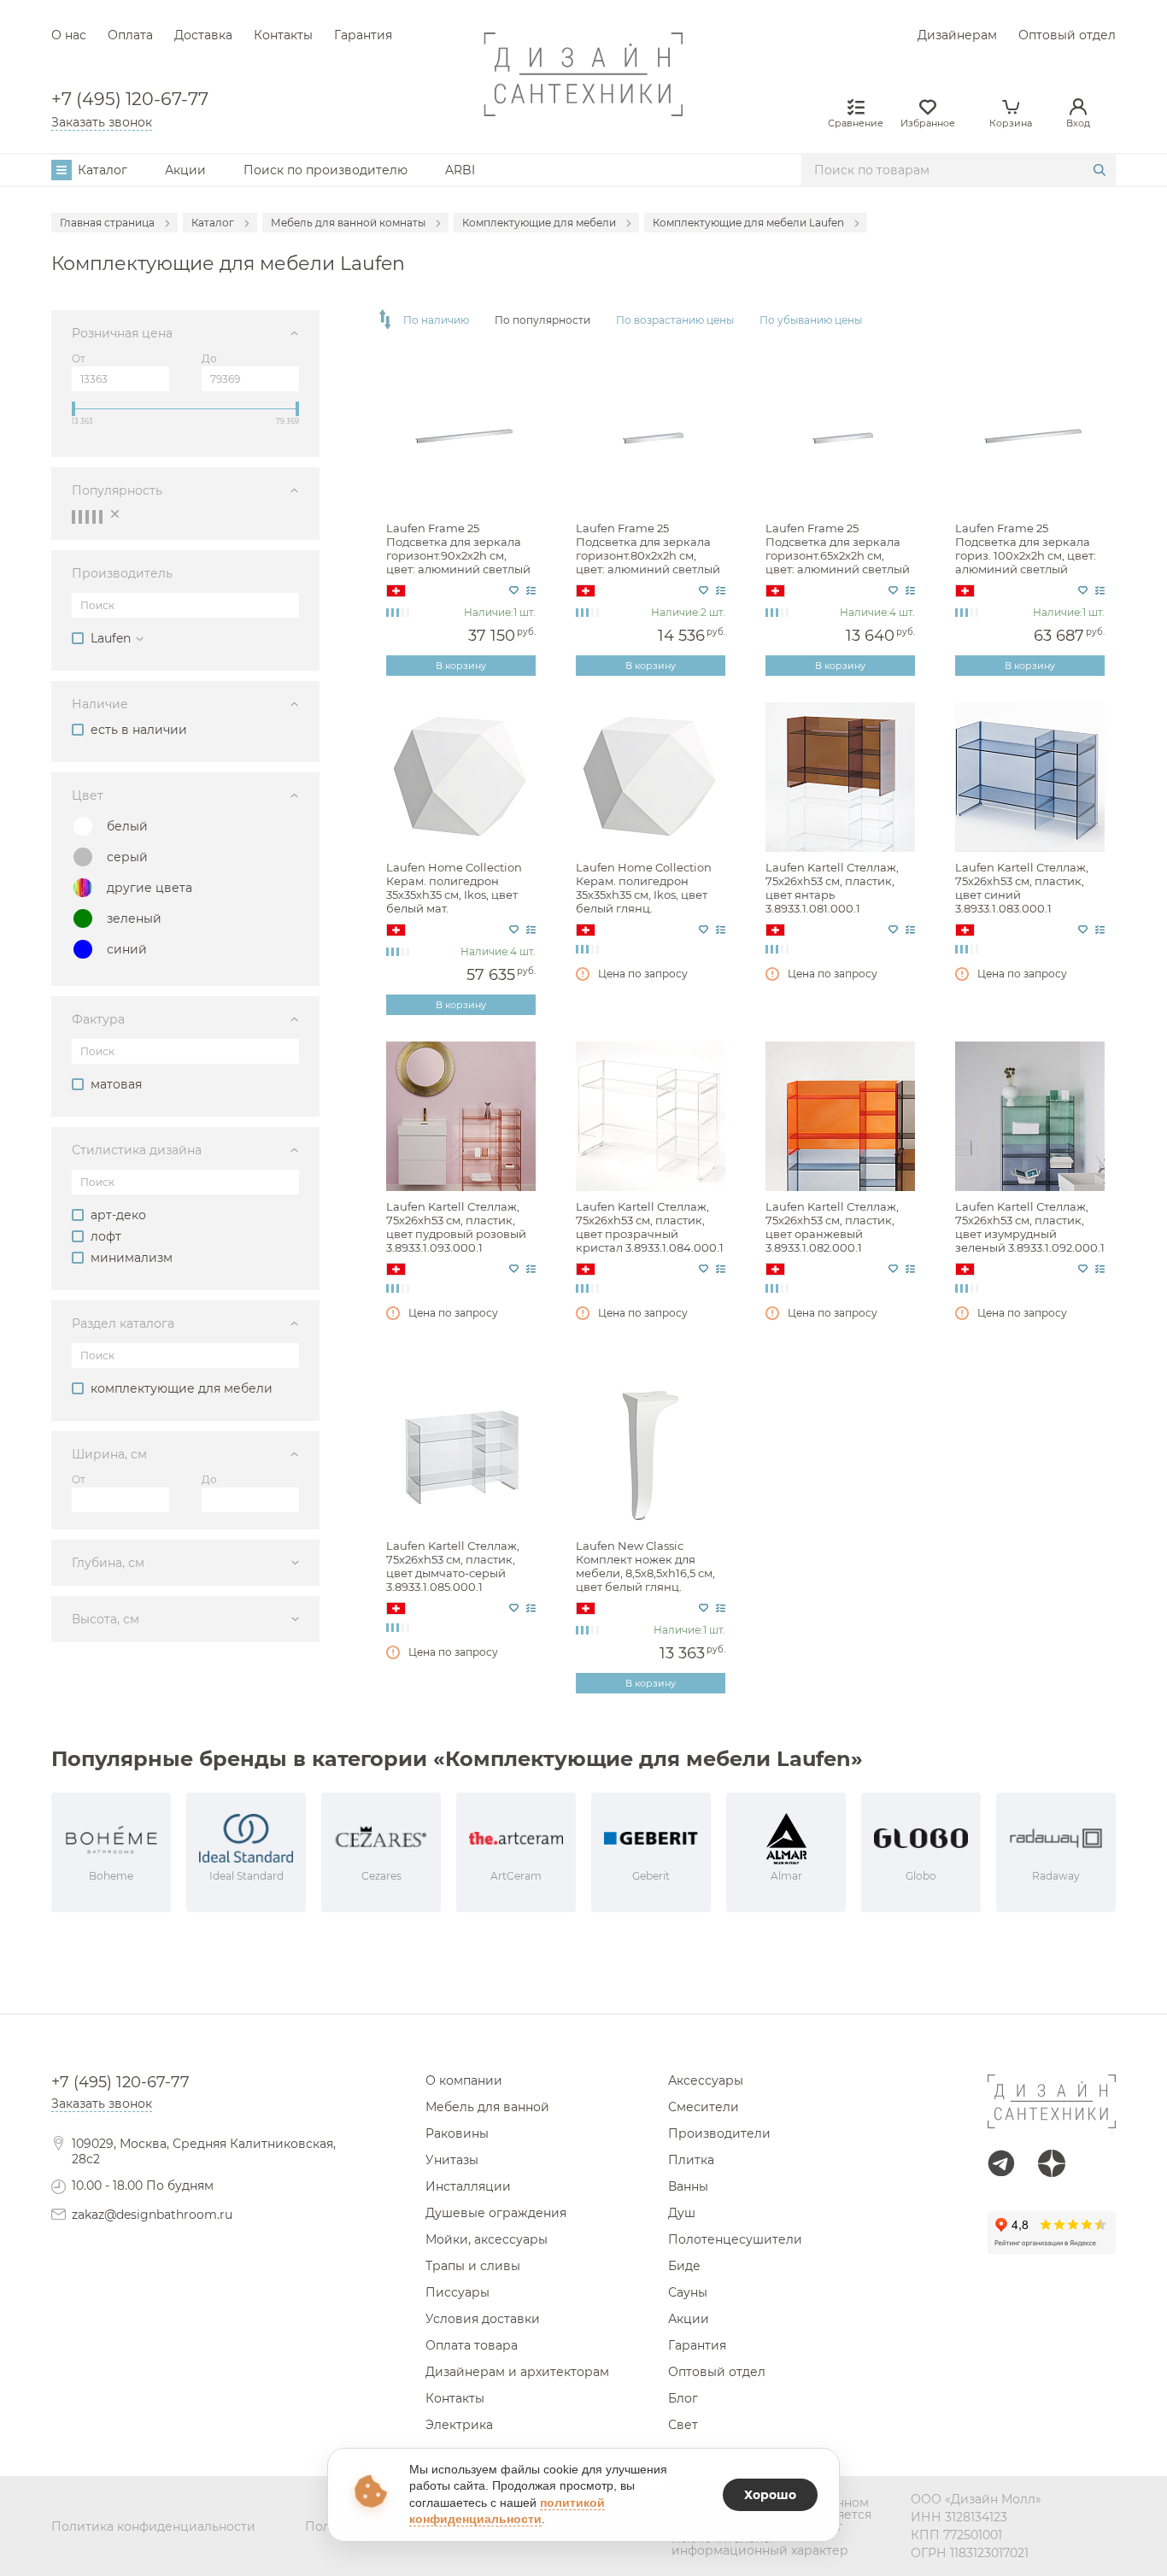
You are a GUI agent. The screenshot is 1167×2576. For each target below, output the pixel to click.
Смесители (704, 2107)
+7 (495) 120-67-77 (130, 100)
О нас (69, 35)
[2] (80, 516)
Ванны (688, 2186)
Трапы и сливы (473, 2266)
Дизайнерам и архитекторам (517, 2372)
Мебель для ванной (487, 2107)
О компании (464, 2080)
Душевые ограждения (496, 2213)
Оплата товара (472, 2345)
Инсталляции (468, 2186)
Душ (682, 2213)
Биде (684, 2266)
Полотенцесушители (735, 2239)
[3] (87, 516)
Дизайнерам (957, 35)
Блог (683, 2398)
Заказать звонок (102, 122)
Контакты (283, 35)
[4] (94, 516)
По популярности (542, 320)
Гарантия (363, 35)
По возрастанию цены (675, 320)
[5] (101, 516)
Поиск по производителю (325, 170)
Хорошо (770, 2495)
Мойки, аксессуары (487, 2239)
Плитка (691, 2160)
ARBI (460, 170)
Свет (683, 2425)
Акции (185, 170)
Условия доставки (483, 2319)
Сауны (688, 2292)
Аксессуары (706, 2080)
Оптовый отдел (1067, 35)
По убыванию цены (811, 320)
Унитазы (452, 2160)
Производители (719, 2133)
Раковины (457, 2133)
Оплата (130, 35)
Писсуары (457, 2292)
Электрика (459, 2425)
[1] (73, 516)
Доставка (203, 35)
